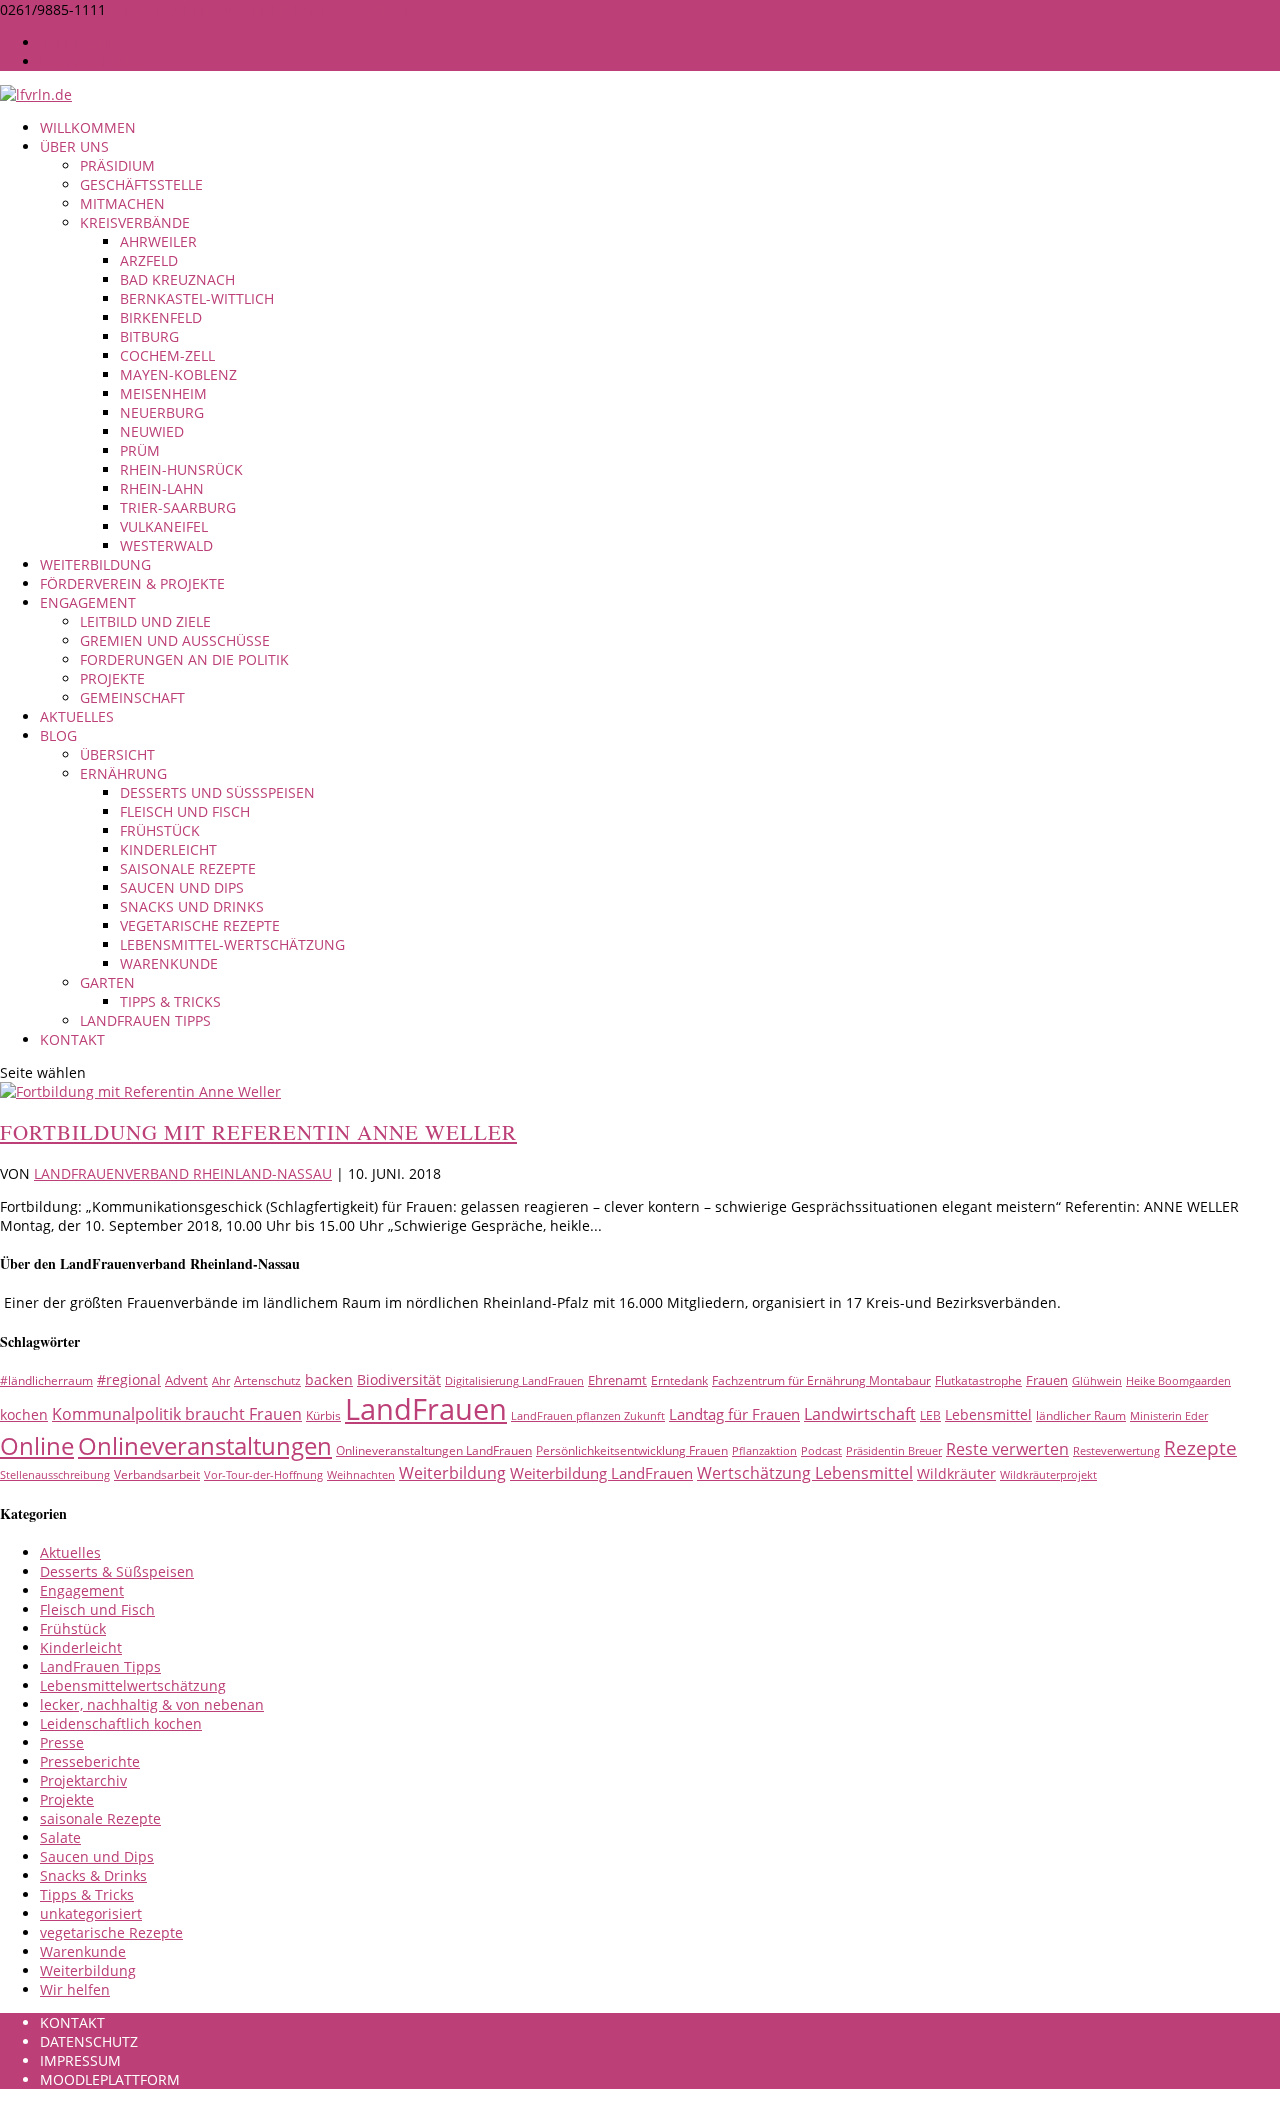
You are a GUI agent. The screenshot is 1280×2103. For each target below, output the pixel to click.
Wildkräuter (956, 1473)
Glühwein (1097, 1381)
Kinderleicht (168, 849)
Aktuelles (77, 716)
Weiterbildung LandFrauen (601, 1473)
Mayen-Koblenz (178, 374)
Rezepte (1200, 1447)
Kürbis (323, 1415)
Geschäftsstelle (141, 184)
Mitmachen (122, 203)
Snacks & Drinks (93, 1875)
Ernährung (123, 773)
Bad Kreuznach (177, 279)
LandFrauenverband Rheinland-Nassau (183, 1173)
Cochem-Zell (167, 355)
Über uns (74, 146)
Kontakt (72, 1039)
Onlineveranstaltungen (205, 1445)
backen (329, 1379)
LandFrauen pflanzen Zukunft (588, 1416)
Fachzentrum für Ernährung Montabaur (821, 1380)
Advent (186, 1380)
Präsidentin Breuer (894, 1451)
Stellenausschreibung (55, 1475)
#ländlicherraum (46, 1380)
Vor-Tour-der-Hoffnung (263, 1475)
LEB (930, 1415)
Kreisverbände (135, 222)
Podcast (821, 1451)
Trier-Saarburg (178, 507)
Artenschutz (267, 1380)
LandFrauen (426, 1409)
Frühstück (160, 830)
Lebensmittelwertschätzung (133, 1685)
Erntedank (679, 1380)
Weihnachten (361, 1475)
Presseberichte (90, 1761)
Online (37, 1445)
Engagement (88, 602)
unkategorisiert (91, 1913)
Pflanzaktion (764, 1451)
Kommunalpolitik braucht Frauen (177, 1414)
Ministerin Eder (1169, 1416)
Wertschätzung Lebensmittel (805, 1473)
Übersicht (117, 754)
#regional (129, 1379)
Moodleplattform (110, 2079)
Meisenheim (163, 393)
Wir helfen (75, 1989)
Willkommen (88, 127)
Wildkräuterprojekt (1048, 1475)
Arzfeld (149, 260)
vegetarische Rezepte (200, 925)
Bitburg (149, 336)
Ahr (221, 1381)
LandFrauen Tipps (145, 1020)
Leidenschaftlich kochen (121, 1723)
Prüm (140, 450)
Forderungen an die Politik (184, 659)
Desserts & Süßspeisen (117, 1571)
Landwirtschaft (860, 1414)
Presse (62, 1742)
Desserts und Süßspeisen (217, 792)
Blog (58, 735)
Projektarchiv (83, 1780)
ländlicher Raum (1081, 1415)
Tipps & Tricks (170, 1001)
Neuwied (152, 431)
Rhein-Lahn (162, 488)
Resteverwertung (1116, 1451)
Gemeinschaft (132, 697)
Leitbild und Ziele (145, 621)
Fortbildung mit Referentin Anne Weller (258, 1132)
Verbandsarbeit (157, 1474)
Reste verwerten (1007, 1449)
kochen (24, 1414)
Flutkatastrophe (978, 1380)
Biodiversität (399, 1379)
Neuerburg (162, 412)
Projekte (112, 678)
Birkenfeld (161, 317)
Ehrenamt (617, 1380)
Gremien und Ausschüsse (175, 640)
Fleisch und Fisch (185, 811)
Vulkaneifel (164, 526)
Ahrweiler (158, 241)
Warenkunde (169, 963)
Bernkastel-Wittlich (197, 298)
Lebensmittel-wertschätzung (232, 944)
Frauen (1047, 1380)
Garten (107, 982)
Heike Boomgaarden (1178, 1381)
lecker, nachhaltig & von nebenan (152, 1704)
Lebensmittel (988, 1414)
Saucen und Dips (182, 887)
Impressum (80, 42)
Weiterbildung (95, 564)
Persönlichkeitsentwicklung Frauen (632, 1450)
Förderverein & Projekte (132, 583)
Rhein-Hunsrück (181, 469)
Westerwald (166, 545)
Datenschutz (89, 61)
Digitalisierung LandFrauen (514, 1381)
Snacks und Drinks (192, 906)
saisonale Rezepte (188, 868)
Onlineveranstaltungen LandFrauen (434, 1450)
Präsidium (117, 165)
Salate (60, 1837)
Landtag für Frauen (734, 1414)
